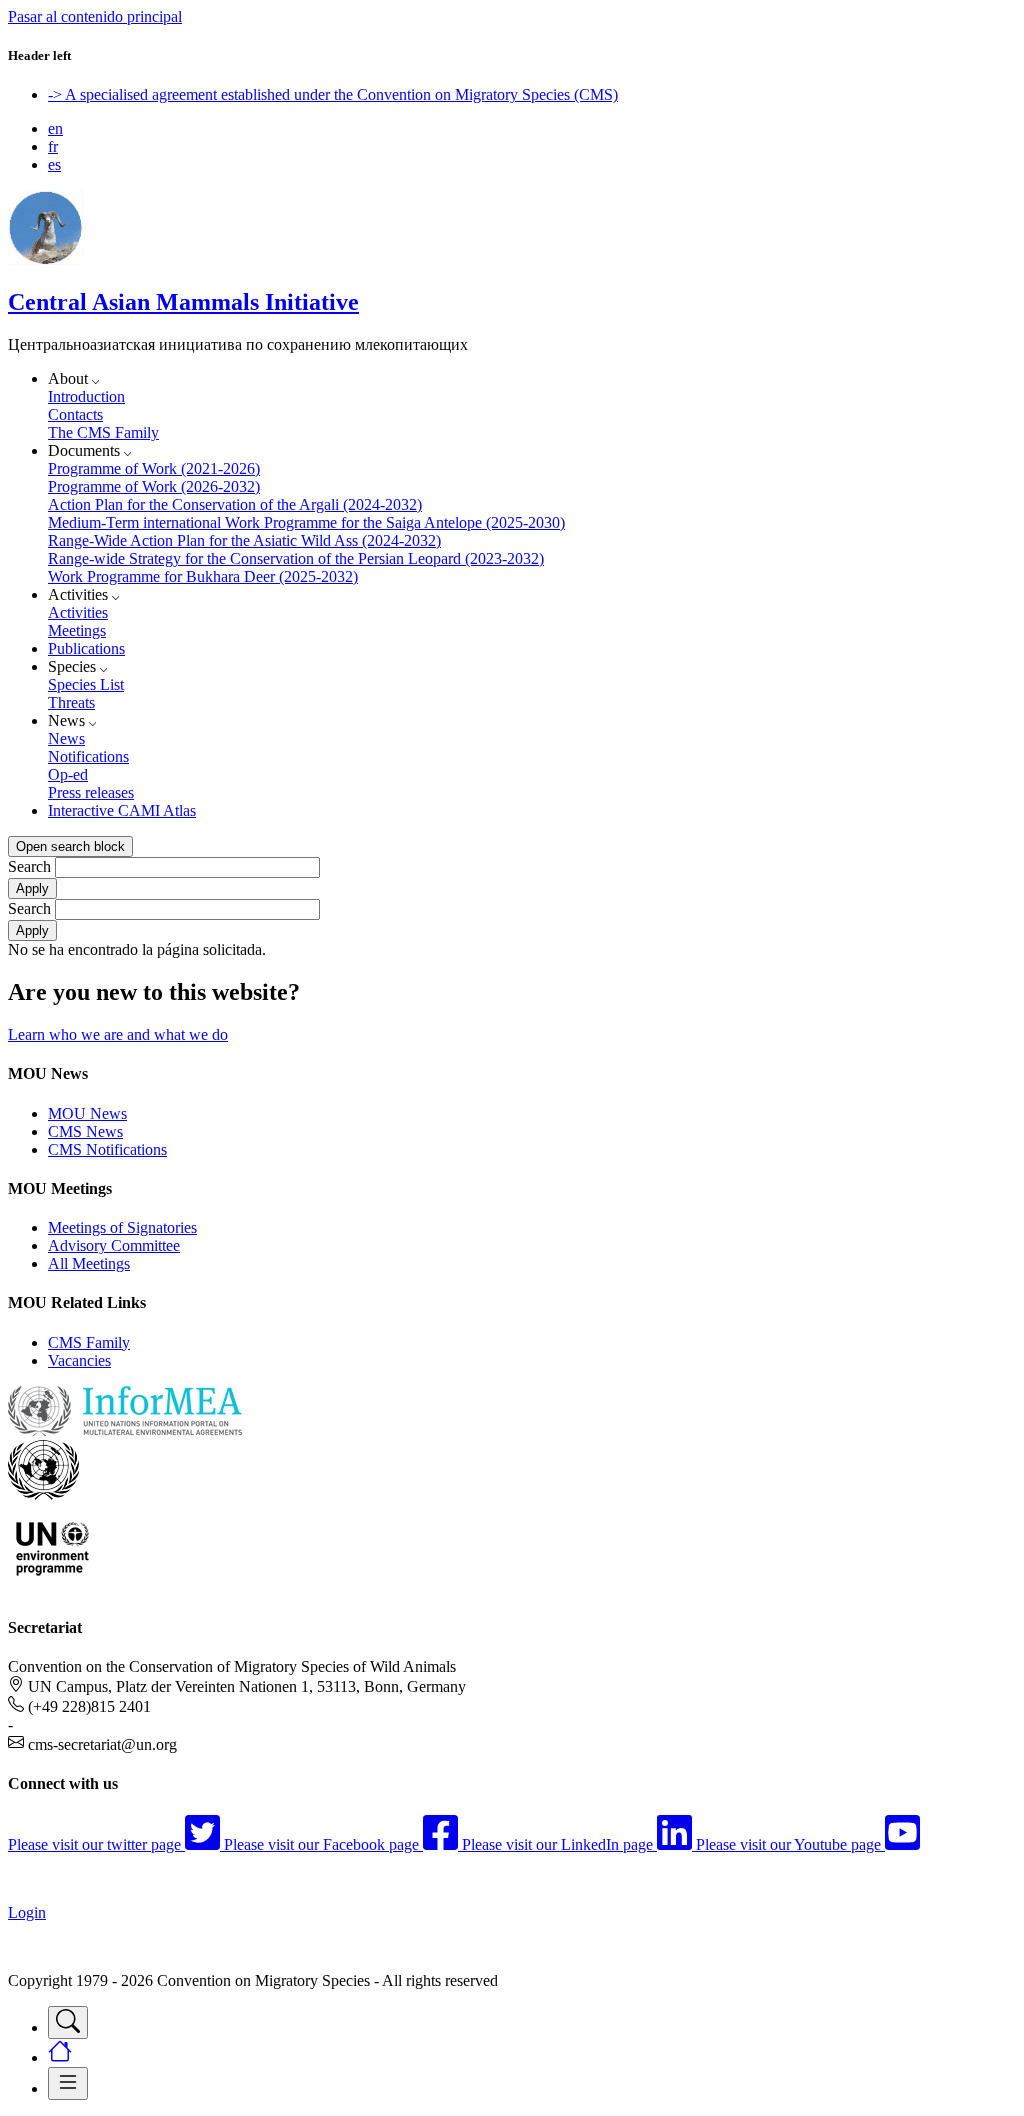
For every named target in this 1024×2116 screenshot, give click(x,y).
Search (29, 866)
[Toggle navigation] (68, 2022)
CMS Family (89, 1342)
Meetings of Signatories (122, 1227)
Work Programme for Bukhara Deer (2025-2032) (203, 576)
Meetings (77, 630)
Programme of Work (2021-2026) (154, 468)
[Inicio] (45, 259)
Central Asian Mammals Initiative (183, 302)
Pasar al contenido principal (95, 16)
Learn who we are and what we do (118, 1034)
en (55, 128)
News (66, 738)
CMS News (85, 1131)
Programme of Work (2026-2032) (154, 486)
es (54, 164)
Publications (86, 648)
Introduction (86, 396)
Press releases (91, 792)
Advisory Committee (114, 1245)
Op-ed (68, 774)
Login (27, 1912)
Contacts (75, 414)
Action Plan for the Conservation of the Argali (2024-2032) (235, 504)
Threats (71, 702)
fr (53, 146)
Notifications (88, 756)
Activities (78, 612)
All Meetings (89, 1263)
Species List (86, 684)
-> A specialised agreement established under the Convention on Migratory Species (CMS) (333, 94)
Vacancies (79, 1360)
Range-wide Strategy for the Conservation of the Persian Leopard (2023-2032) (296, 558)
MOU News (87, 1113)
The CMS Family (103, 432)
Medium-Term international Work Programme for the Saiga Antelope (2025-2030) (306, 522)
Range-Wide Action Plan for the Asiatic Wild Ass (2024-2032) (244, 540)
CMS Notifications (107, 1149)
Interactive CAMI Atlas (122, 810)
